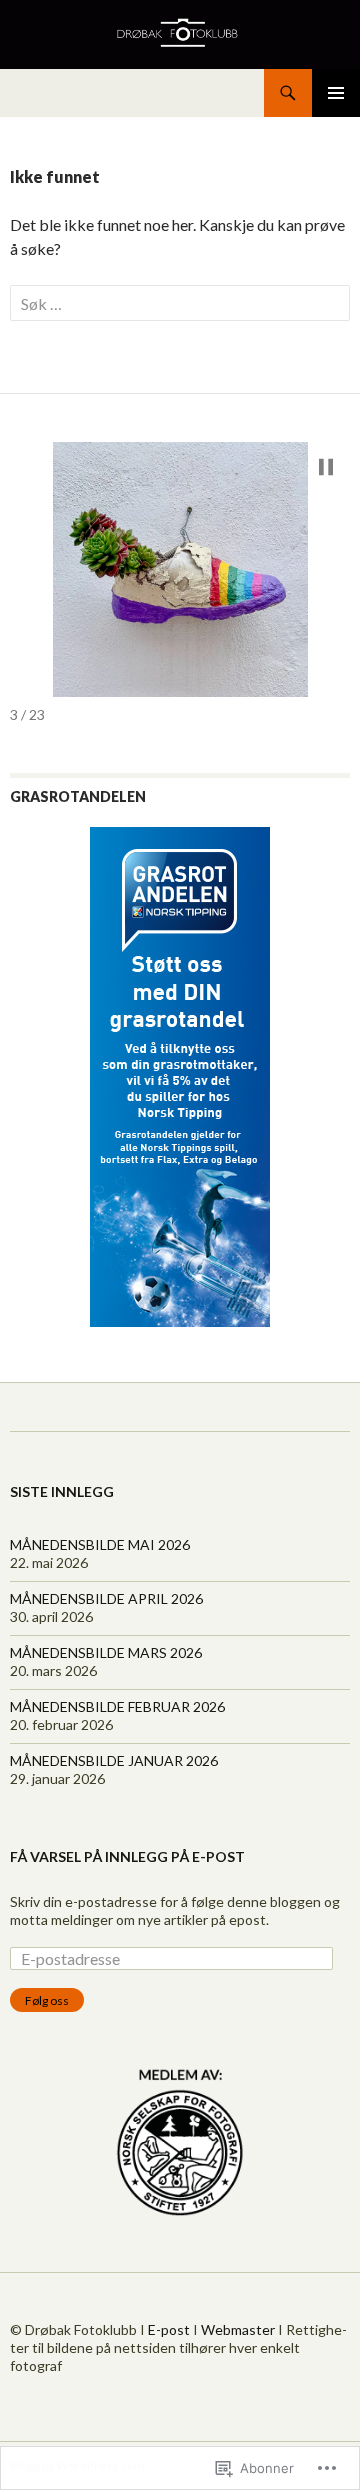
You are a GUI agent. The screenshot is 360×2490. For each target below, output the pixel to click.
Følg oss (47, 2000)
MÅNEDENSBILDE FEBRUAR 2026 (117, 1706)
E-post (169, 2329)
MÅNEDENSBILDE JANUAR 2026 (114, 1760)
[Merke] (180, 303)
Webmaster (238, 2329)
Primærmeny (336, 93)
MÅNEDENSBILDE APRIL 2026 (106, 1598)
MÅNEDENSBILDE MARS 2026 (106, 1652)
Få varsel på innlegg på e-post (127, 1856)
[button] (326, 467)
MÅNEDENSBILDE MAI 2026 (100, 1544)
